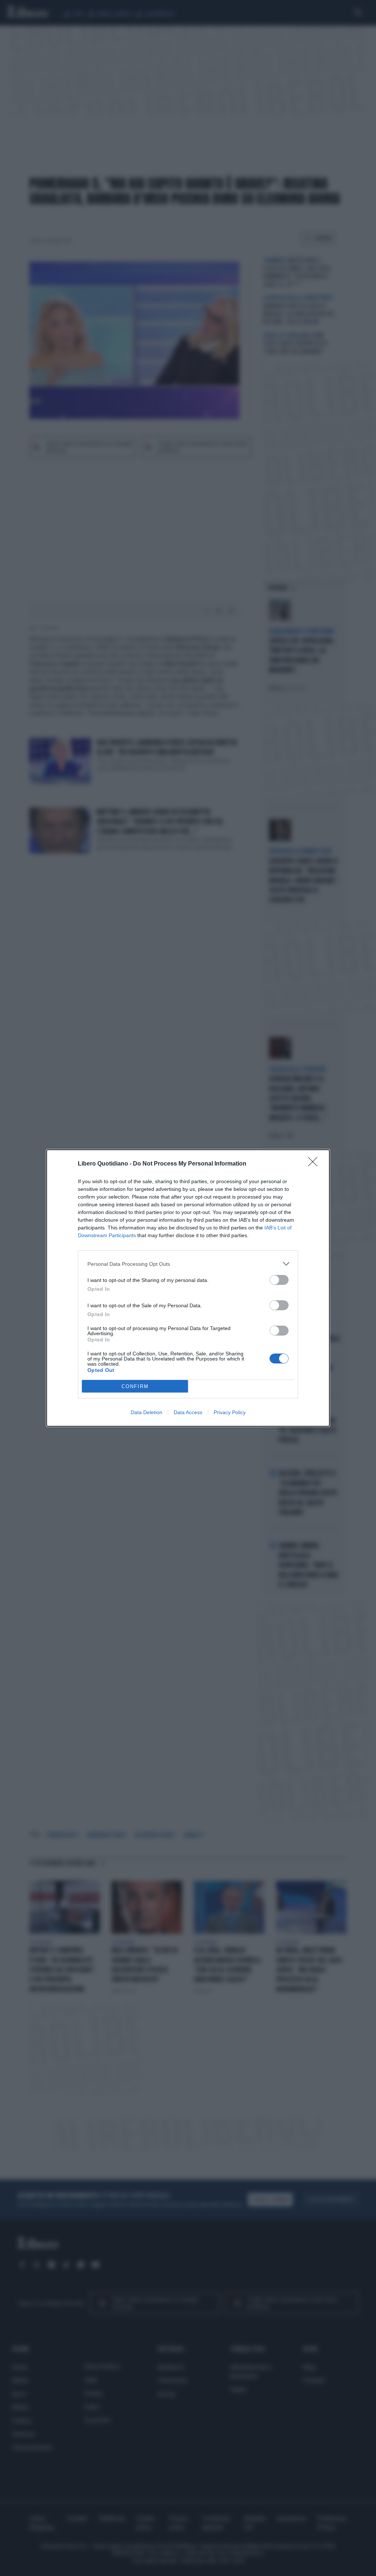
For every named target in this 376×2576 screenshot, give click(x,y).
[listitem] (188, 1264)
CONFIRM (135, 1386)
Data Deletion (147, 1412)
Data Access (188, 1412)
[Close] (315, 1164)
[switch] (279, 1280)
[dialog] (188, 1288)
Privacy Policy (230, 1412)
